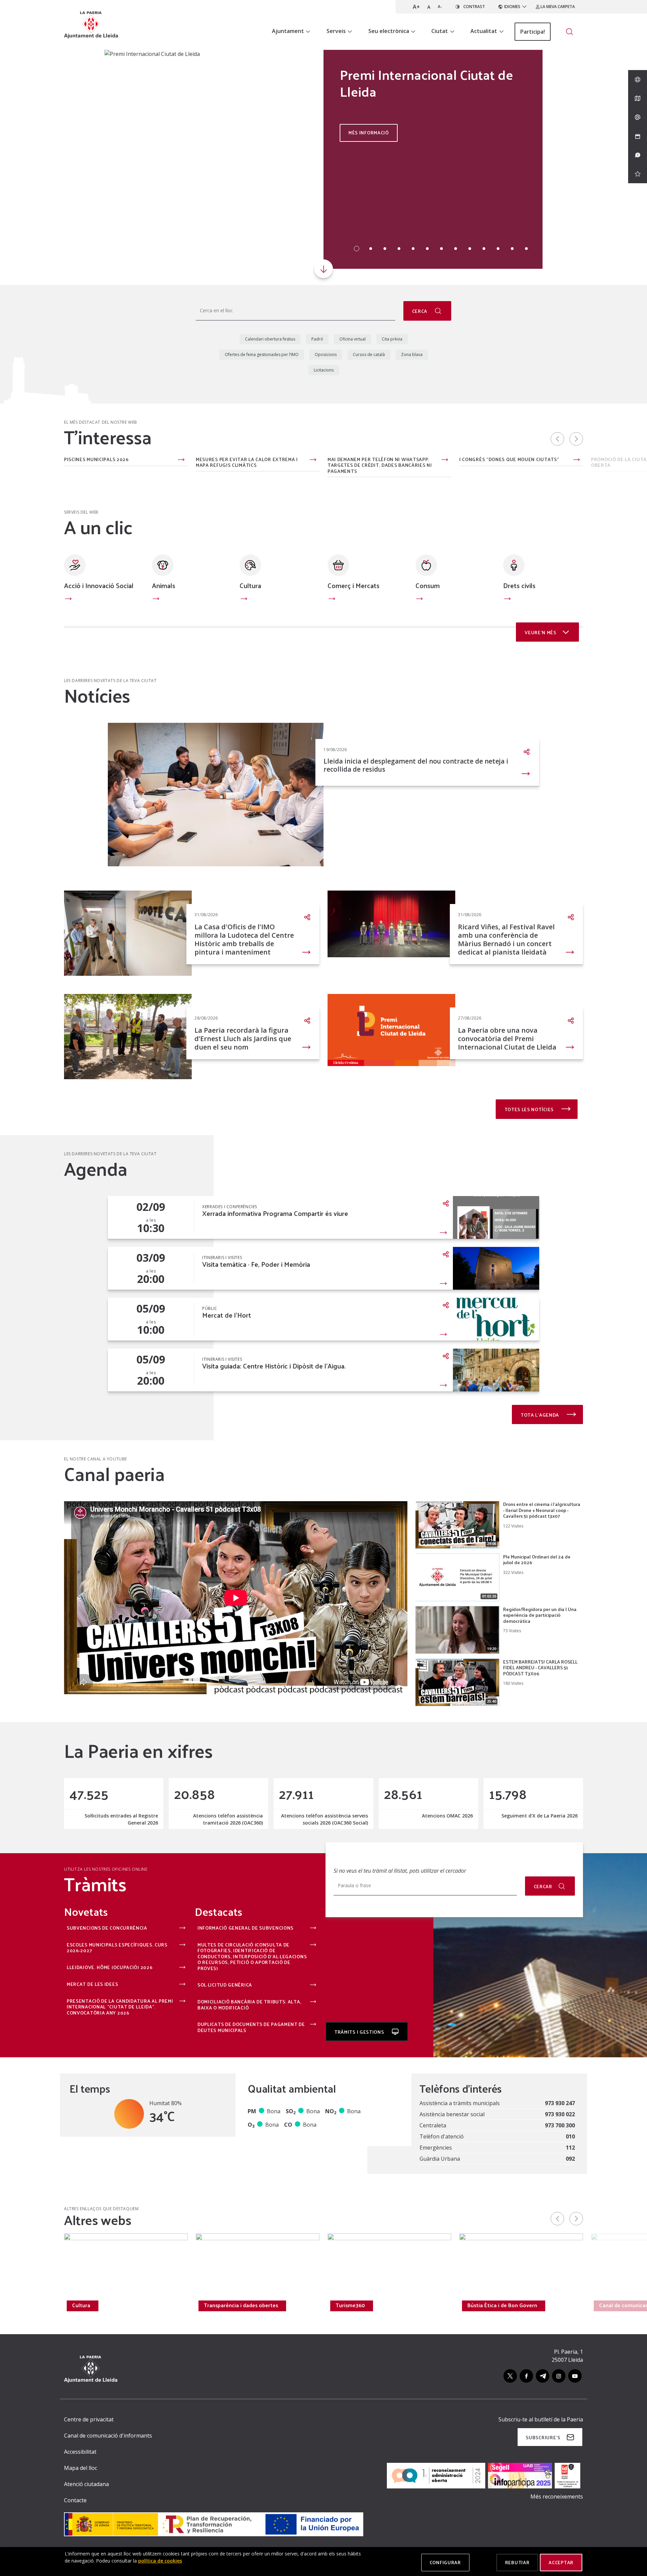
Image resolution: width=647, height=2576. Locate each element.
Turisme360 (350, 2305)
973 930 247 (560, 2103)
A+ (416, 7)
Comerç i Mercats (353, 585)
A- (440, 7)
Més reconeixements (557, 2497)
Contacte (75, 2500)
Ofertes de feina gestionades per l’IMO (262, 355)
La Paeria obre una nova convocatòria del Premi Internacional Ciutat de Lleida (507, 1039)
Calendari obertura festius (270, 339)
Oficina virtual (352, 339)
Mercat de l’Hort (227, 1315)
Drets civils (519, 585)
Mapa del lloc (81, 2468)
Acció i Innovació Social (99, 585)
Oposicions (326, 355)
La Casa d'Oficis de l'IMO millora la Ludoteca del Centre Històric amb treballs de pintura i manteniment (244, 939)
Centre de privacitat (89, 2419)
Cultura (250, 585)
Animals (164, 585)
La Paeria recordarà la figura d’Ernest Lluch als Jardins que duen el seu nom (243, 1039)
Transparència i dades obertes (241, 2305)
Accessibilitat (80, 2452)
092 (570, 2159)
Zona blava (412, 355)
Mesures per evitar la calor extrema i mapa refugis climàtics (247, 462)
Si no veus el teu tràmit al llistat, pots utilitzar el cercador (400, 1871)
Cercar (543, 1886)
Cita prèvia (392, 339)
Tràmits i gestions (360, 2032)
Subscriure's (543, 2437)
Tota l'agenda (541, 1415)
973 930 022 (560, 2114)
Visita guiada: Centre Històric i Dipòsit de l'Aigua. (274, 1366)
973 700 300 (560, 2125)
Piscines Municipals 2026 (96, 460)
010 (570, 2136)
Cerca (420, 311)
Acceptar (561, 2562)
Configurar (445, 2562)
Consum (428, 585)
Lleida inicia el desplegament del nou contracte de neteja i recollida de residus (416, 765)
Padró (317, 339)
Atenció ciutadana (86, 2484)
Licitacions (324, 370)
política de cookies (160, 2561)
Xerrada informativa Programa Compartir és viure (275, 1213)
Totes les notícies (530, 1109)
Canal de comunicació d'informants (108, 2436)
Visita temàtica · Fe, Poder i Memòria (256, 1264)
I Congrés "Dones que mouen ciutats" (509, 460)
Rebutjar (517, 2562)
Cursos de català (369, 355)
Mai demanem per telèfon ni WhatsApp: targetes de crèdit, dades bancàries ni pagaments (380, 465)
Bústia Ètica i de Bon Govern (502, 2305)
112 (570, 2148)
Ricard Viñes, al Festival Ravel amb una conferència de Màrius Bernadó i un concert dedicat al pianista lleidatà (506, 939)
